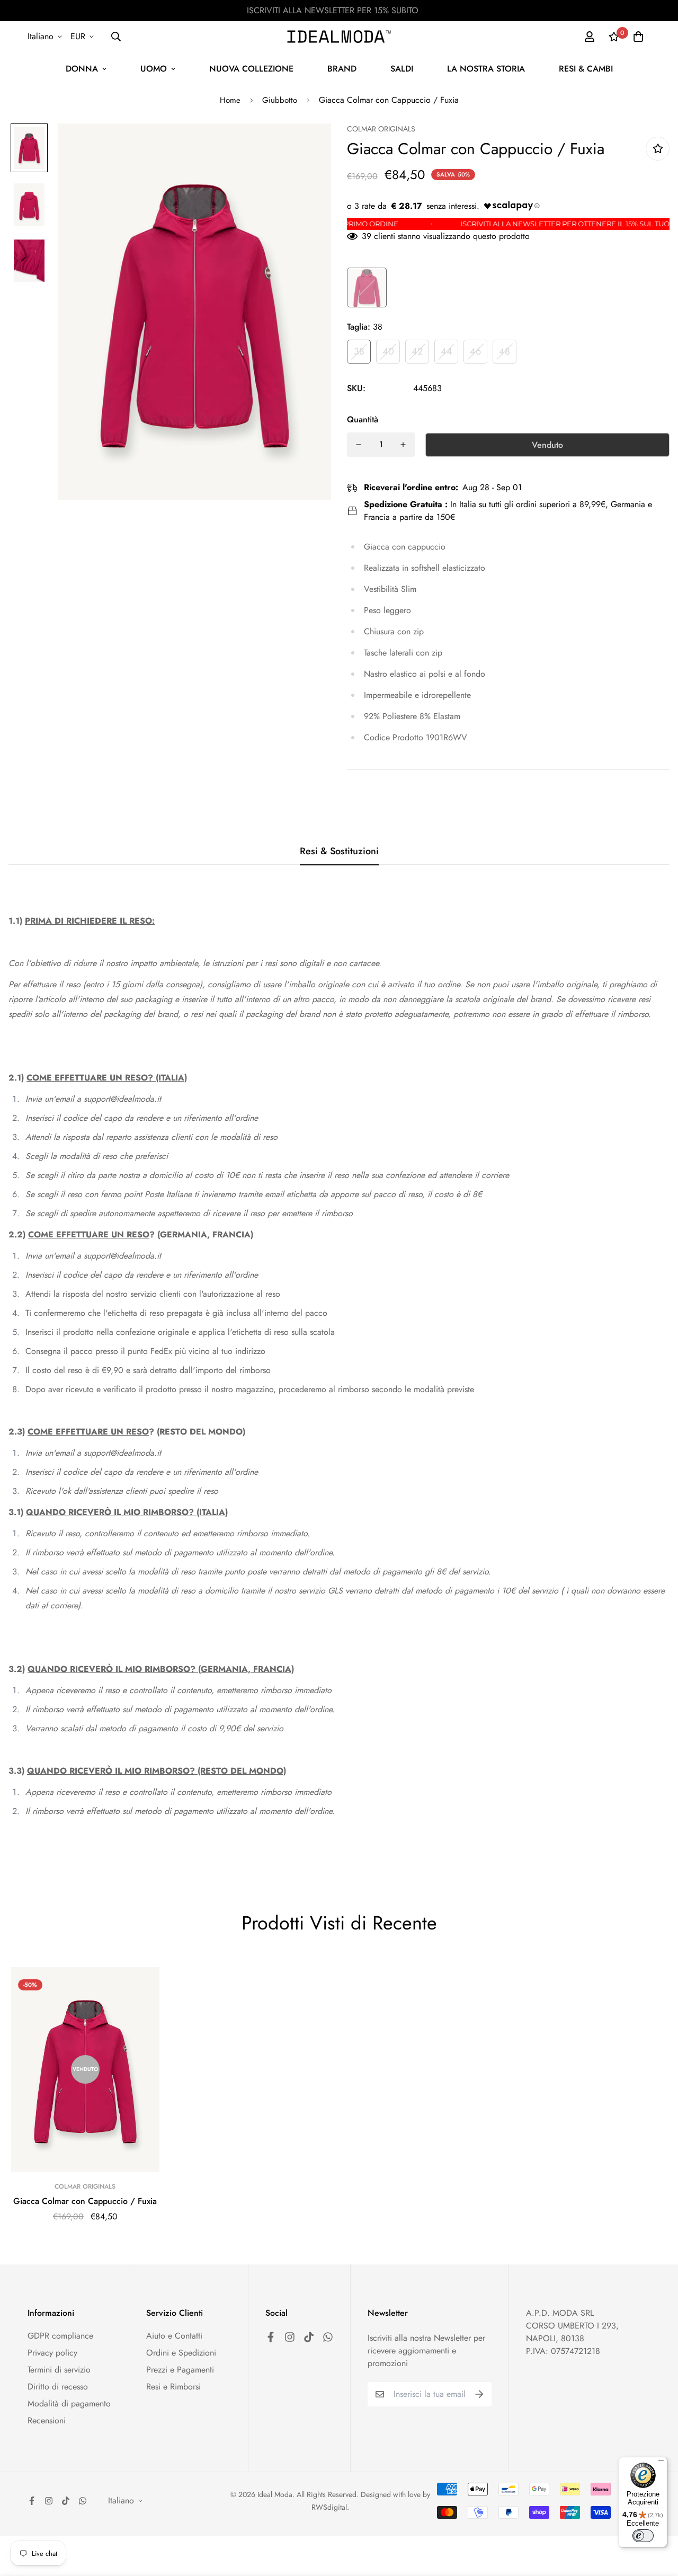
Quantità (363, 419)
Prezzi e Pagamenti (180, 2370)
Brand (342, 69)
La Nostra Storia (486, 69)
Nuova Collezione (251, 69)
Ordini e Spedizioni (181, 2353)
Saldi (402, 69)
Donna (82, 69)
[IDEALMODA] (339, 37)
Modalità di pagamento (69, 2404)
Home (230, 100)
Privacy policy (52, 2353)
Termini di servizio (59, 2370)
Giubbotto (280, 100)
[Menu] (661, 2463)
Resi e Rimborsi (173, 2387)
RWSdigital (329, 2507)
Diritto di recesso (58, 2387)
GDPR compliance (60, 2336)
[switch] (643, 2536)
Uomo (154, 69)
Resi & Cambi (586, 69)
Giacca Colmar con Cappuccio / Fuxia (85, 2201)
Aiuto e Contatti (174, 2336)
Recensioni (47, 2420)
